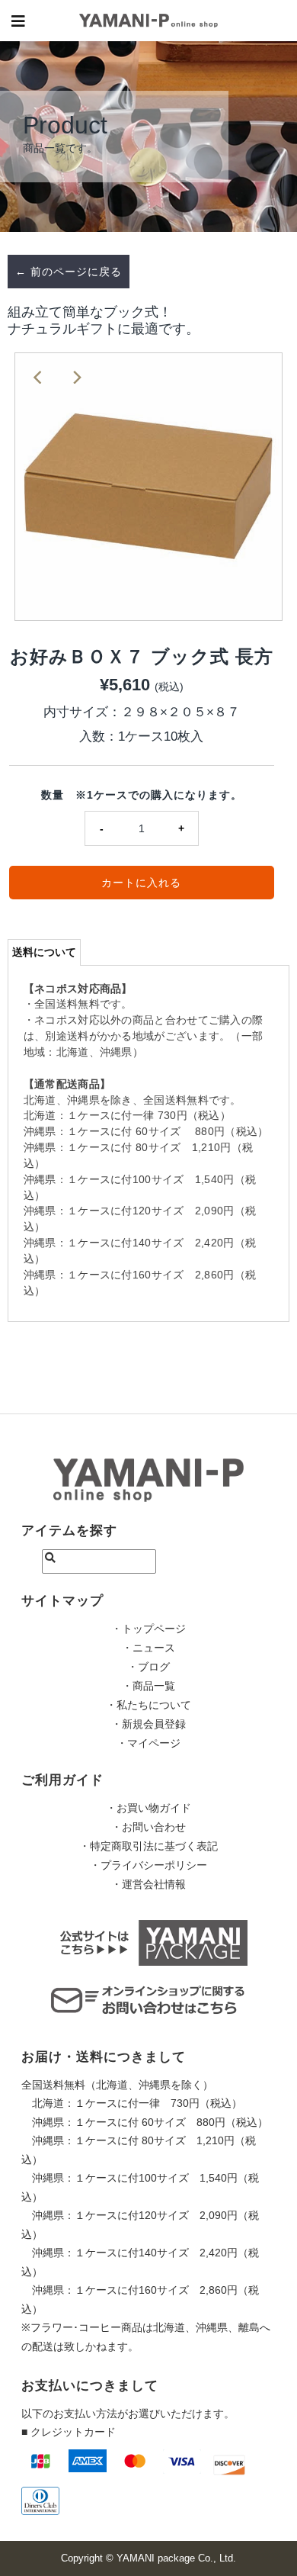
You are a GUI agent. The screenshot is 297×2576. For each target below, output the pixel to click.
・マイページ (148, 1743)
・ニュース (148, 1648)
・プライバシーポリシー (148, 1865)
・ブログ (148, 1667)
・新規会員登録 (148, 1724)
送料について (44, 952)
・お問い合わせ (148, 1827)
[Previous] (39, 377)
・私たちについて (148, 1705)
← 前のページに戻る (69, 272)
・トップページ (148, 1629)
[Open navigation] (19, 21)
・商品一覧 (148, 1686)
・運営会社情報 (148, 1884)
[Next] (76, 377)
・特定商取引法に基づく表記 (148, 1846)
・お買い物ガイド (148, 1808)
